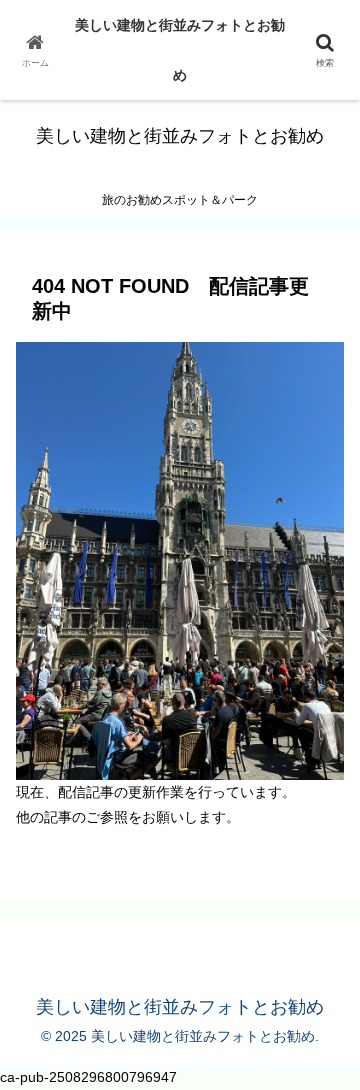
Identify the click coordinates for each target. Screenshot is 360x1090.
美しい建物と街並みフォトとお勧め (180, 50)
